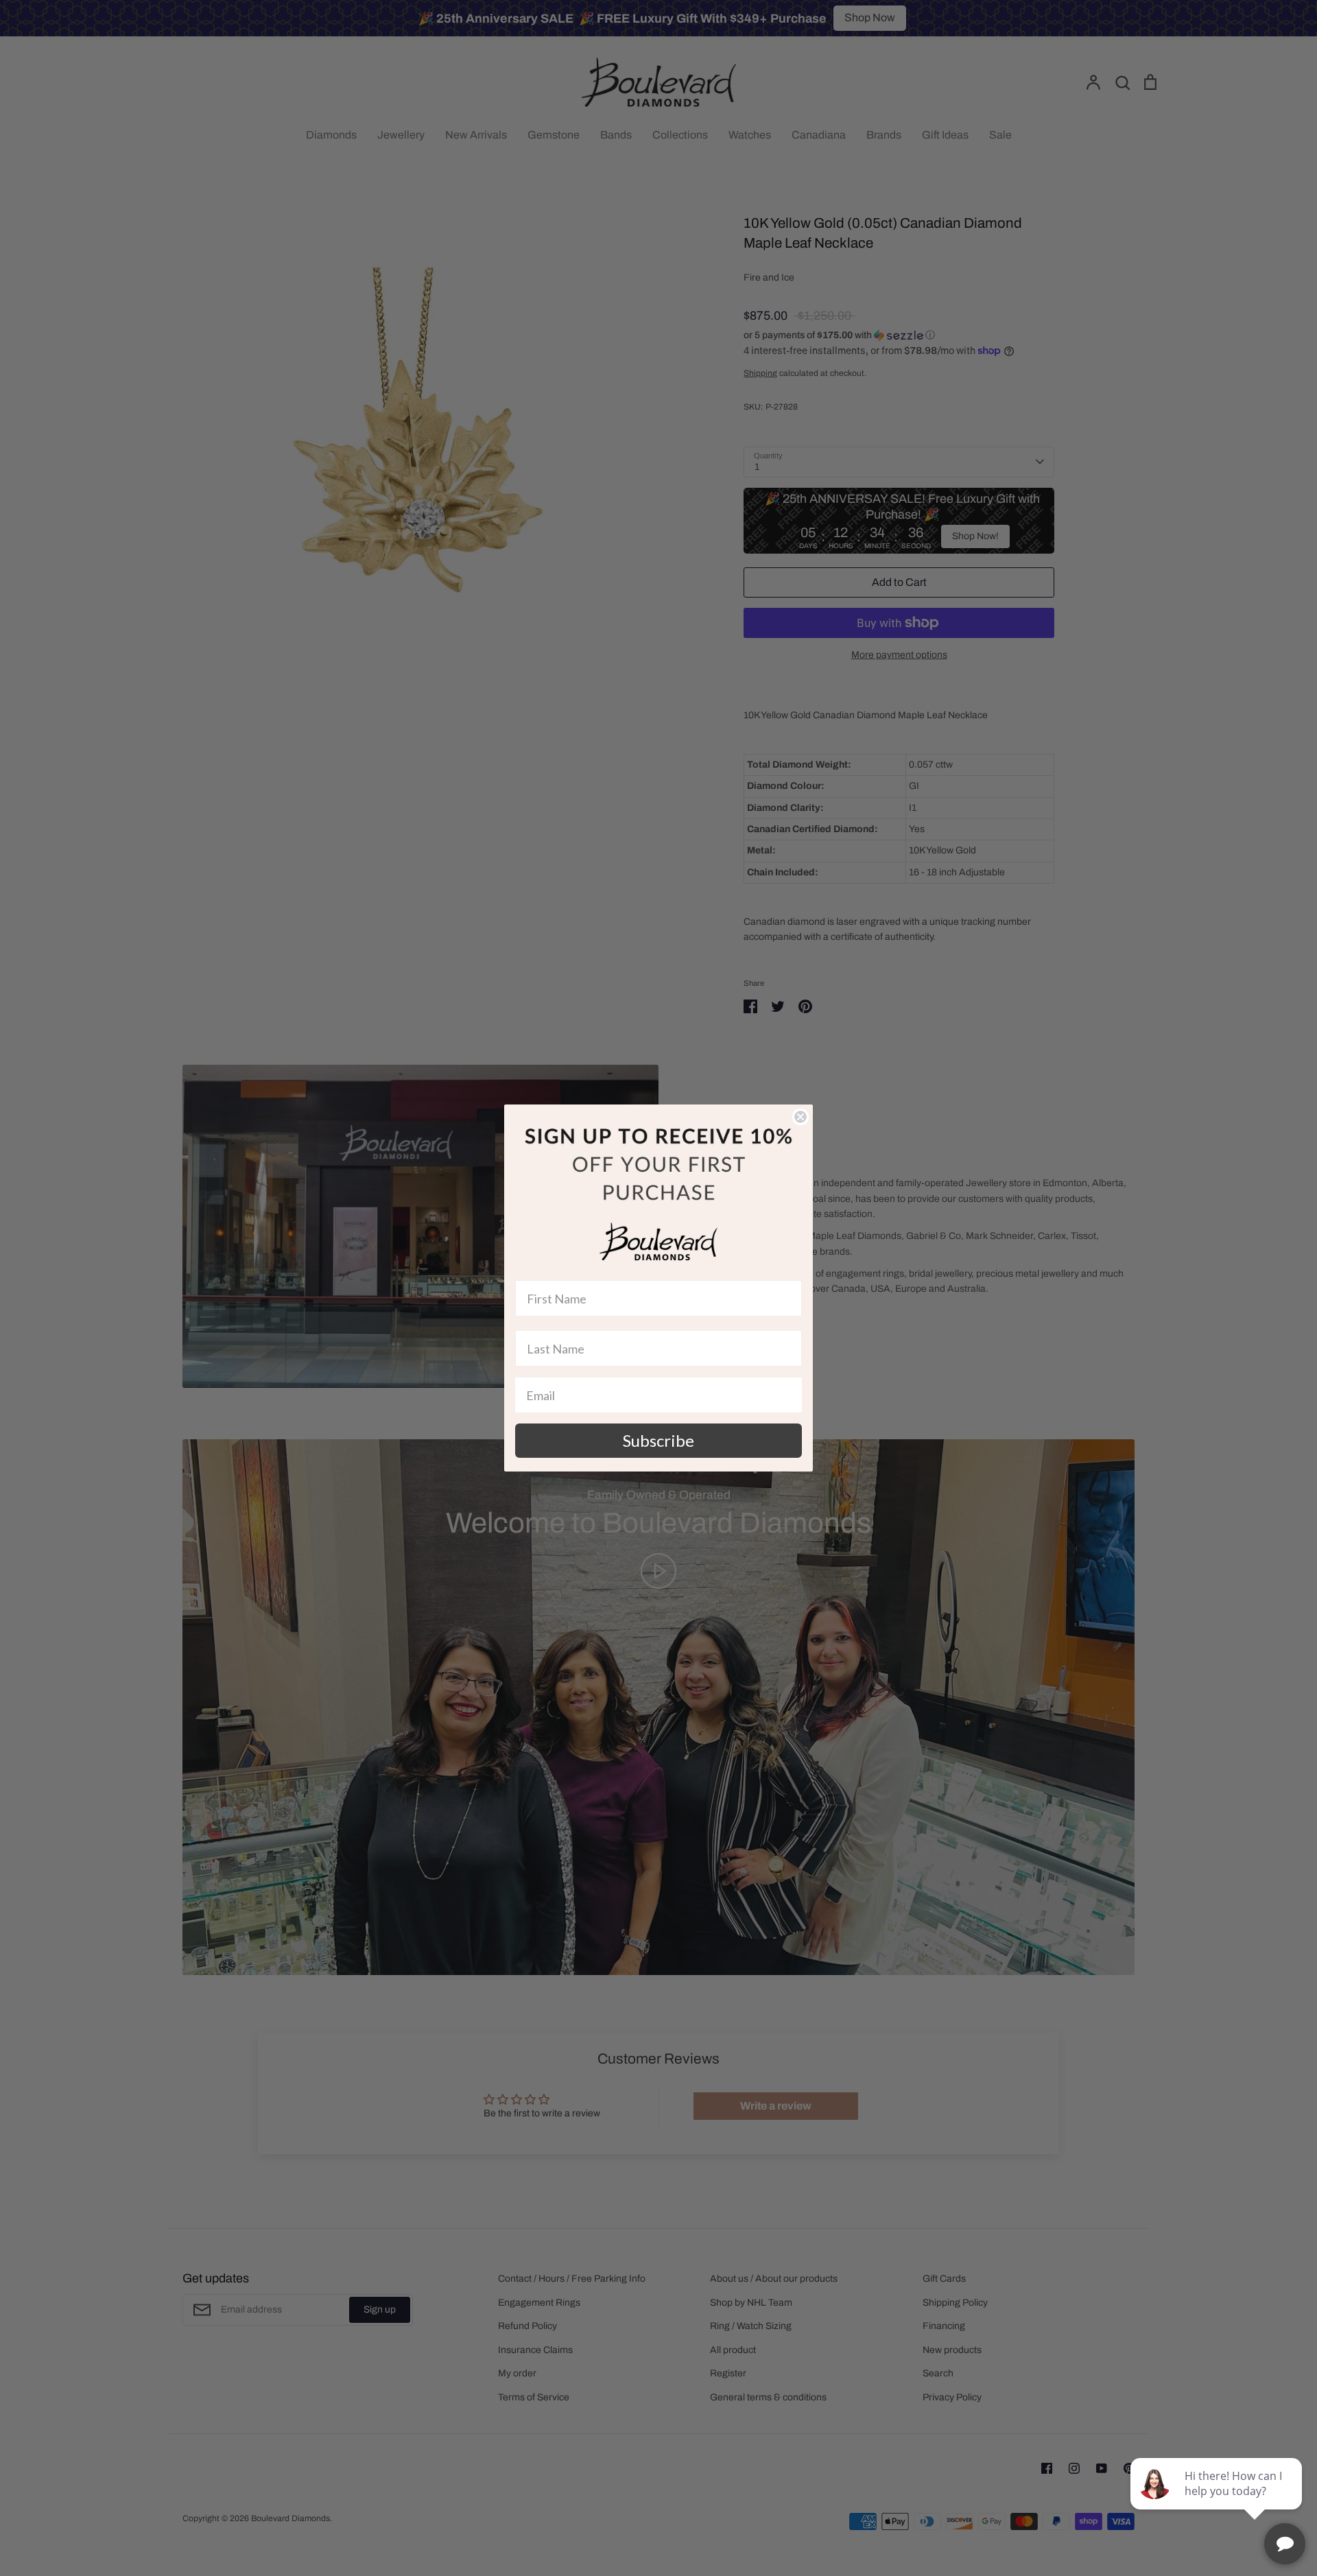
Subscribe (658, 1440)
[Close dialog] (800, 1117)
